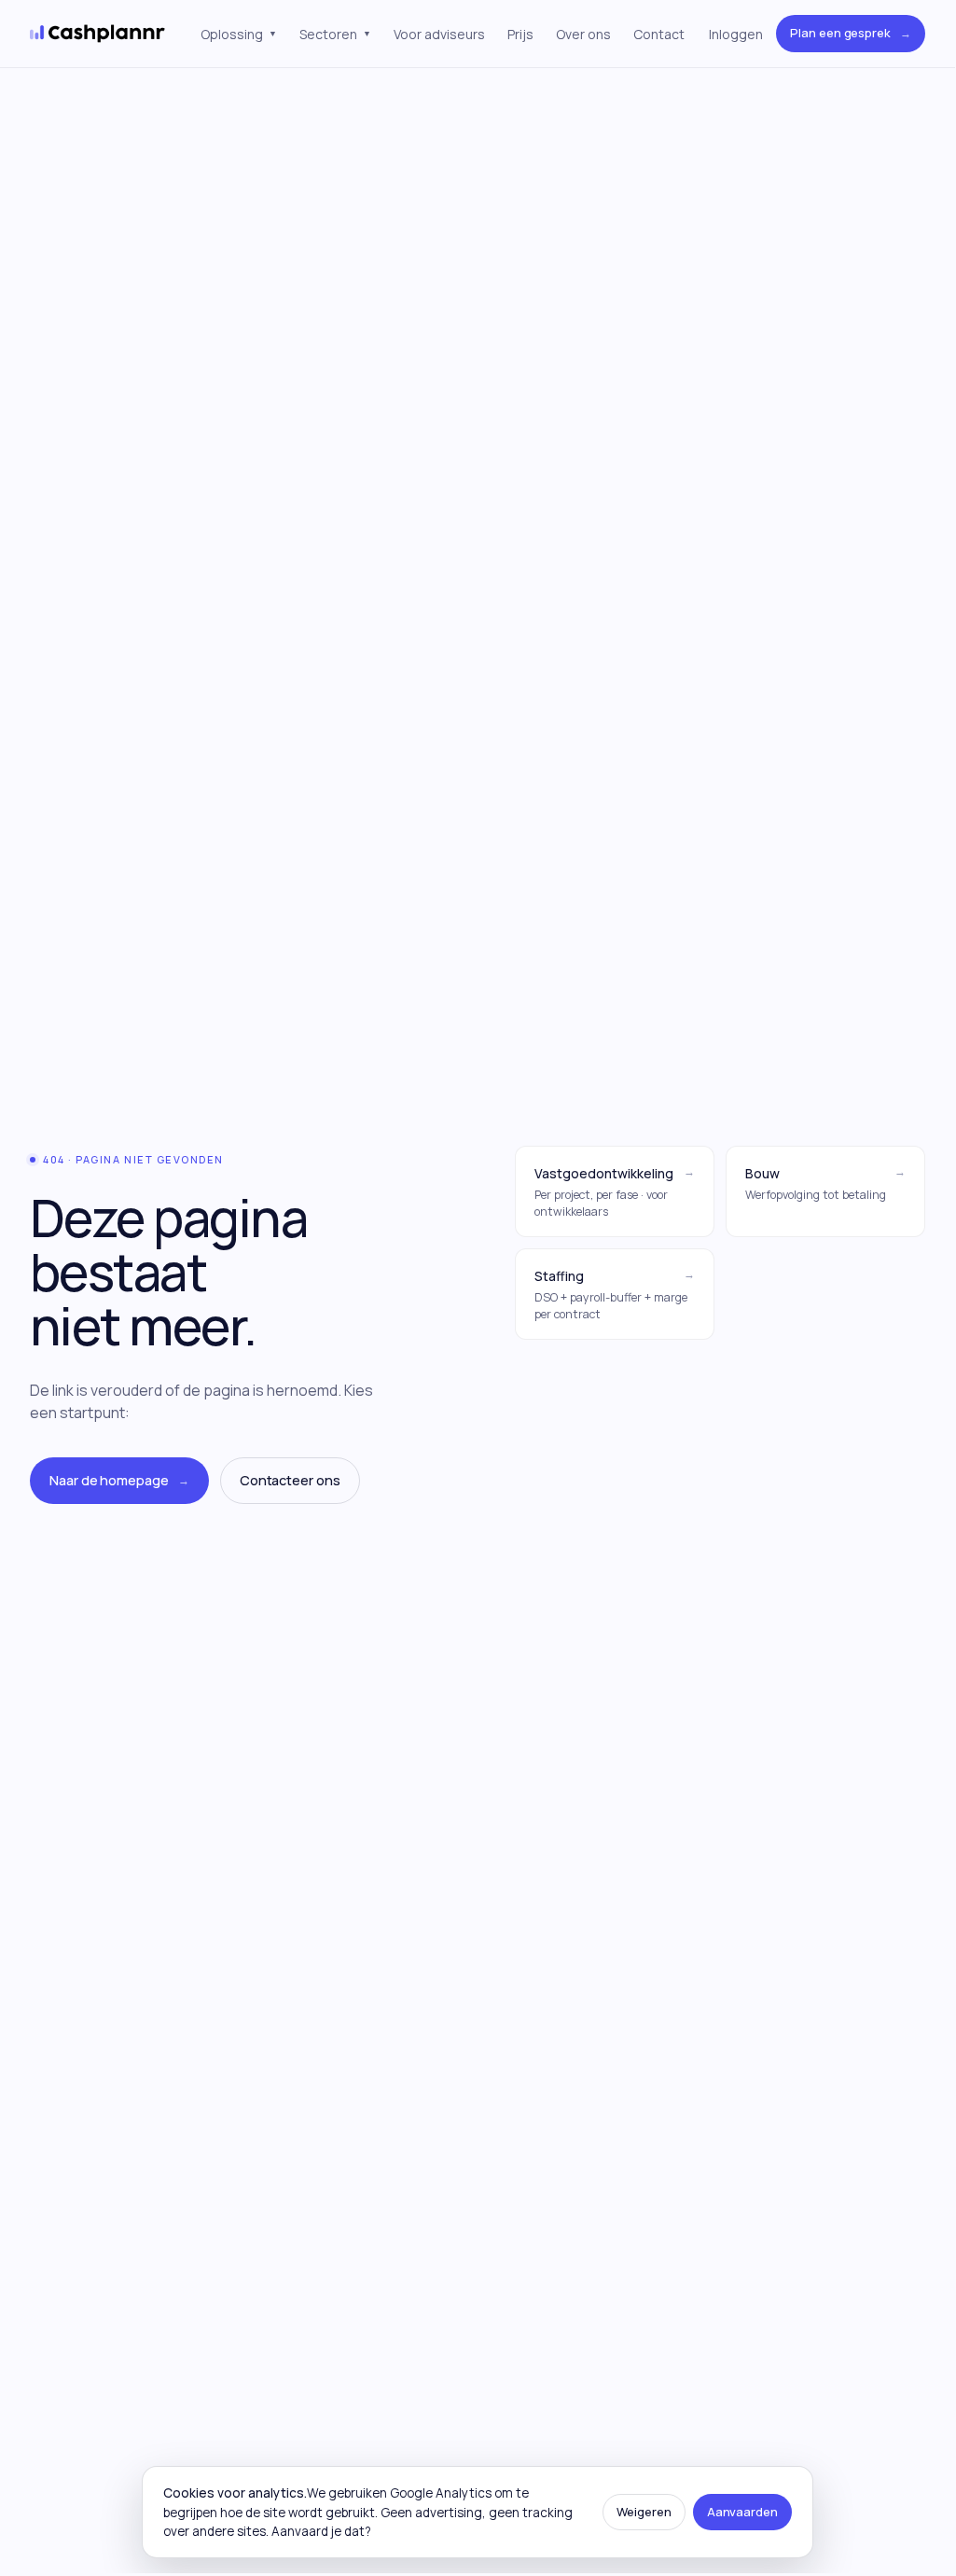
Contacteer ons (290, 1480)
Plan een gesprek (851, 33)
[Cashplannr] (98, 34)
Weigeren (644, 2512)
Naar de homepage (119, 1480)
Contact (659, 34)
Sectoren (335, 34)
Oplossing (239, 34)
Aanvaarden (742, 2512)
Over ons (583, 34)
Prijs (520, 34)
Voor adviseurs (439, 34)
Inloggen (736, 34)
